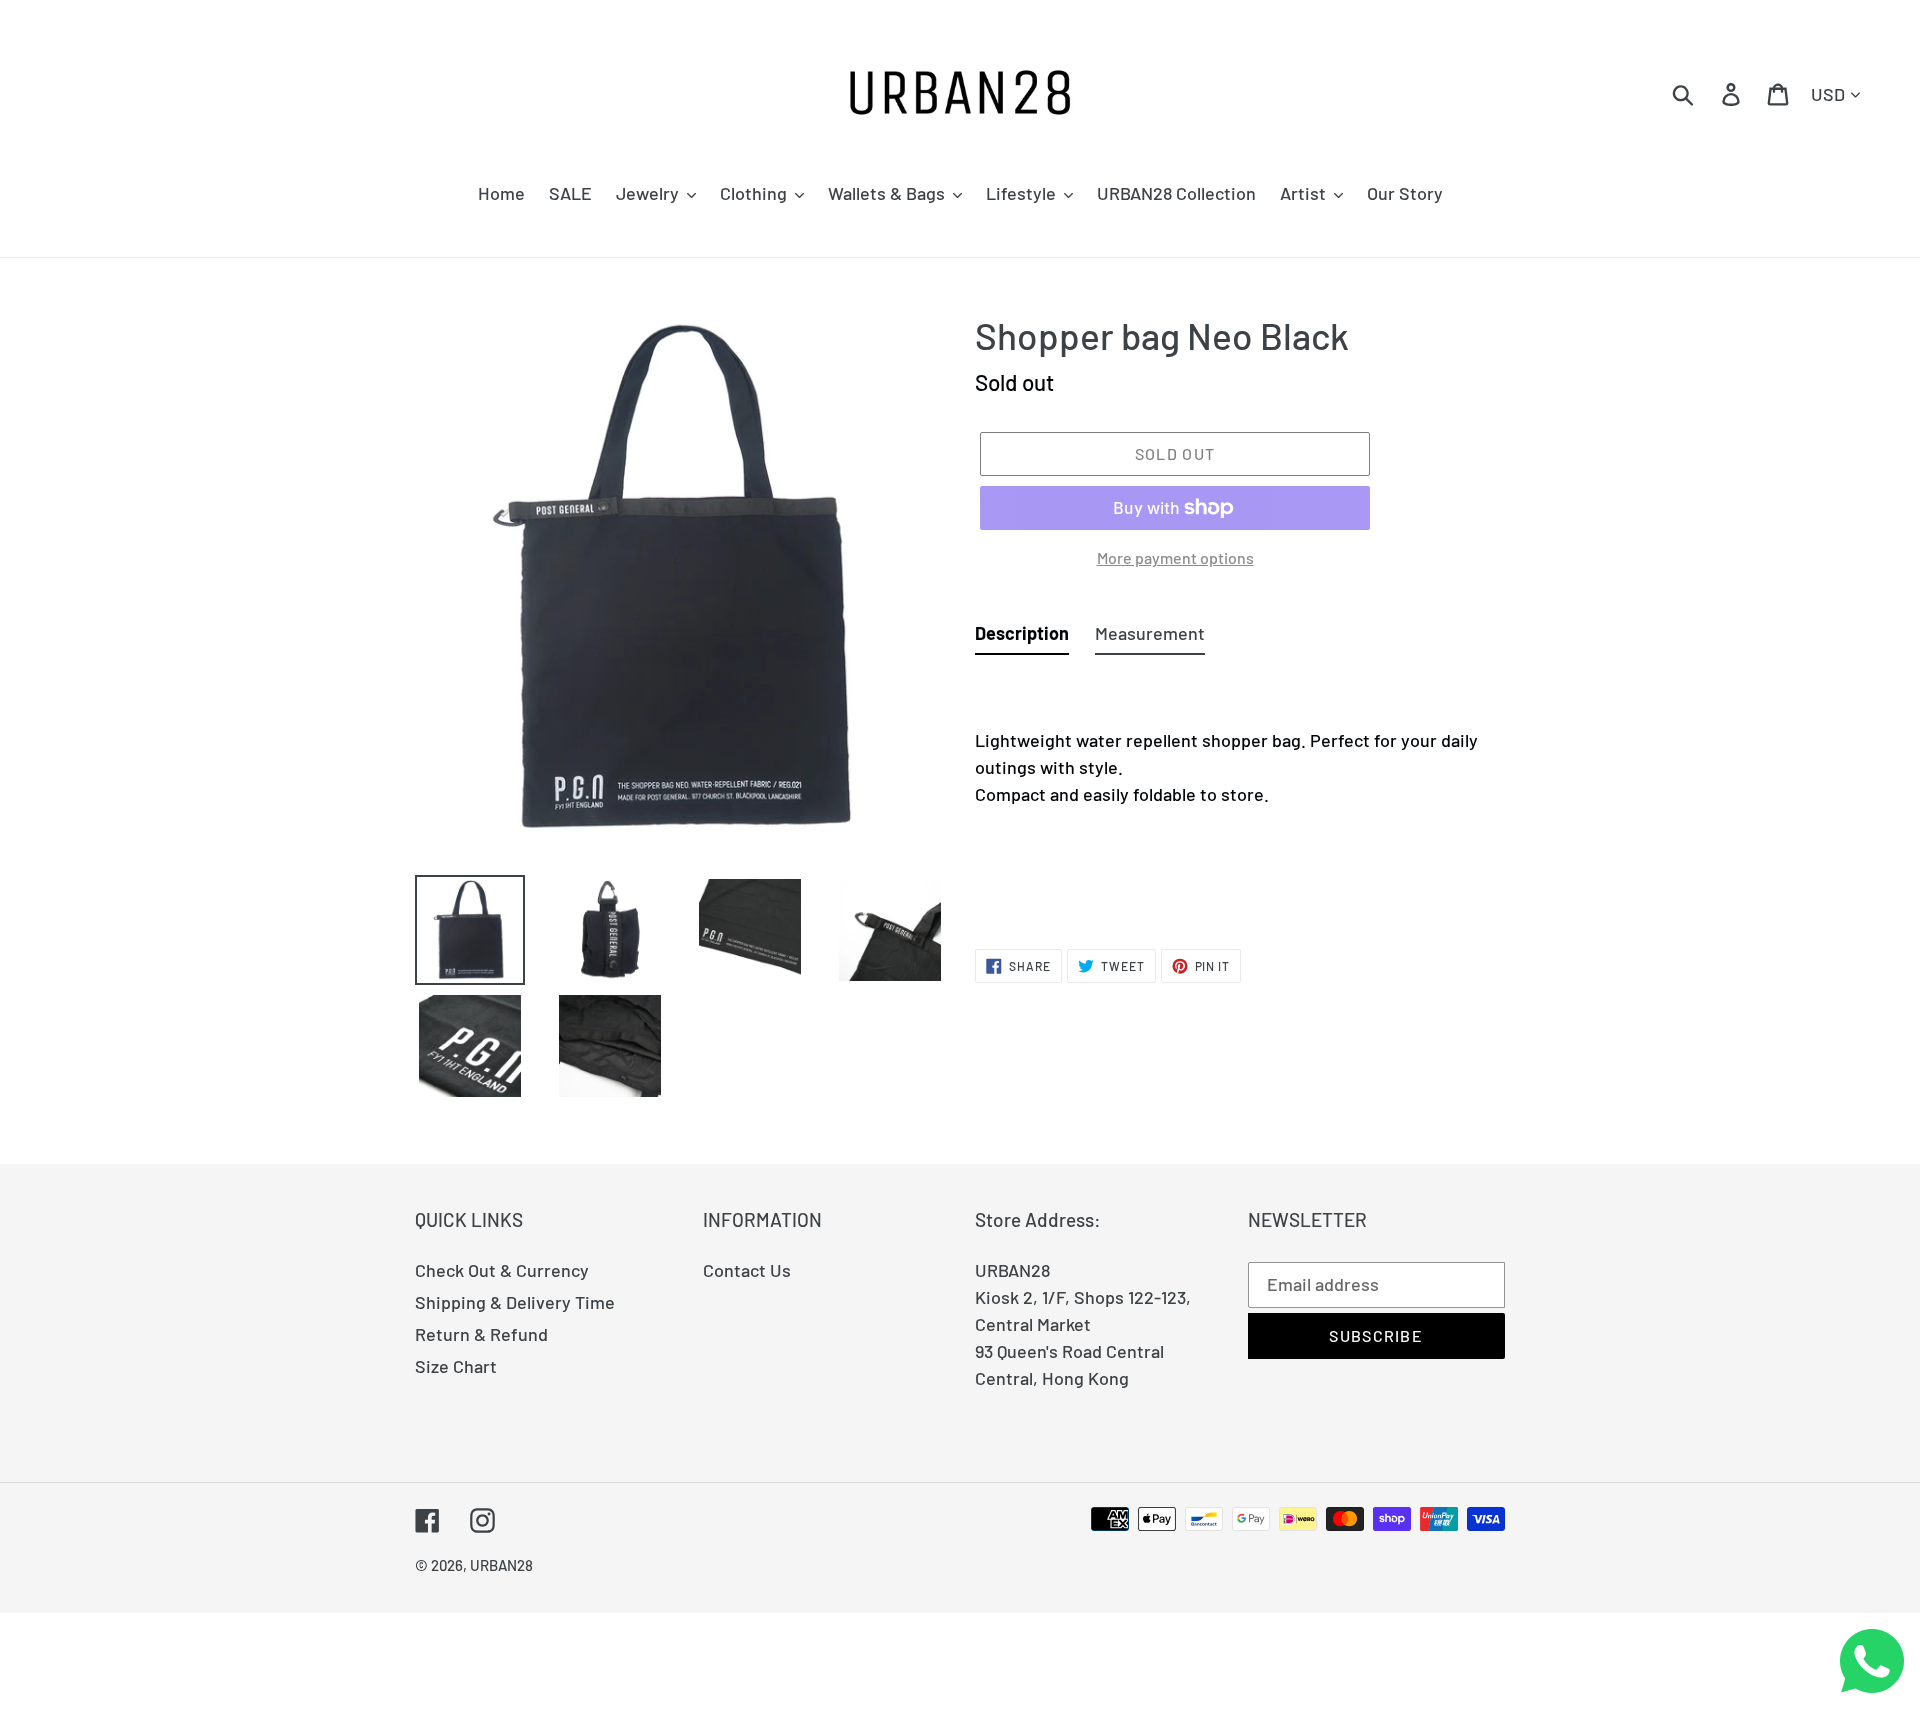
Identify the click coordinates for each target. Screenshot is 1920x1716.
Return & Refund (481, 1334)
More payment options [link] (1175, 557)
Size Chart (456, 1366)
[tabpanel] (1240, 791)
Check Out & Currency (502, 1270)
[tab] (1022, 637)
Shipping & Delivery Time (515, 1302)
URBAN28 (501, 1565)
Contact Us (747, 1270)
